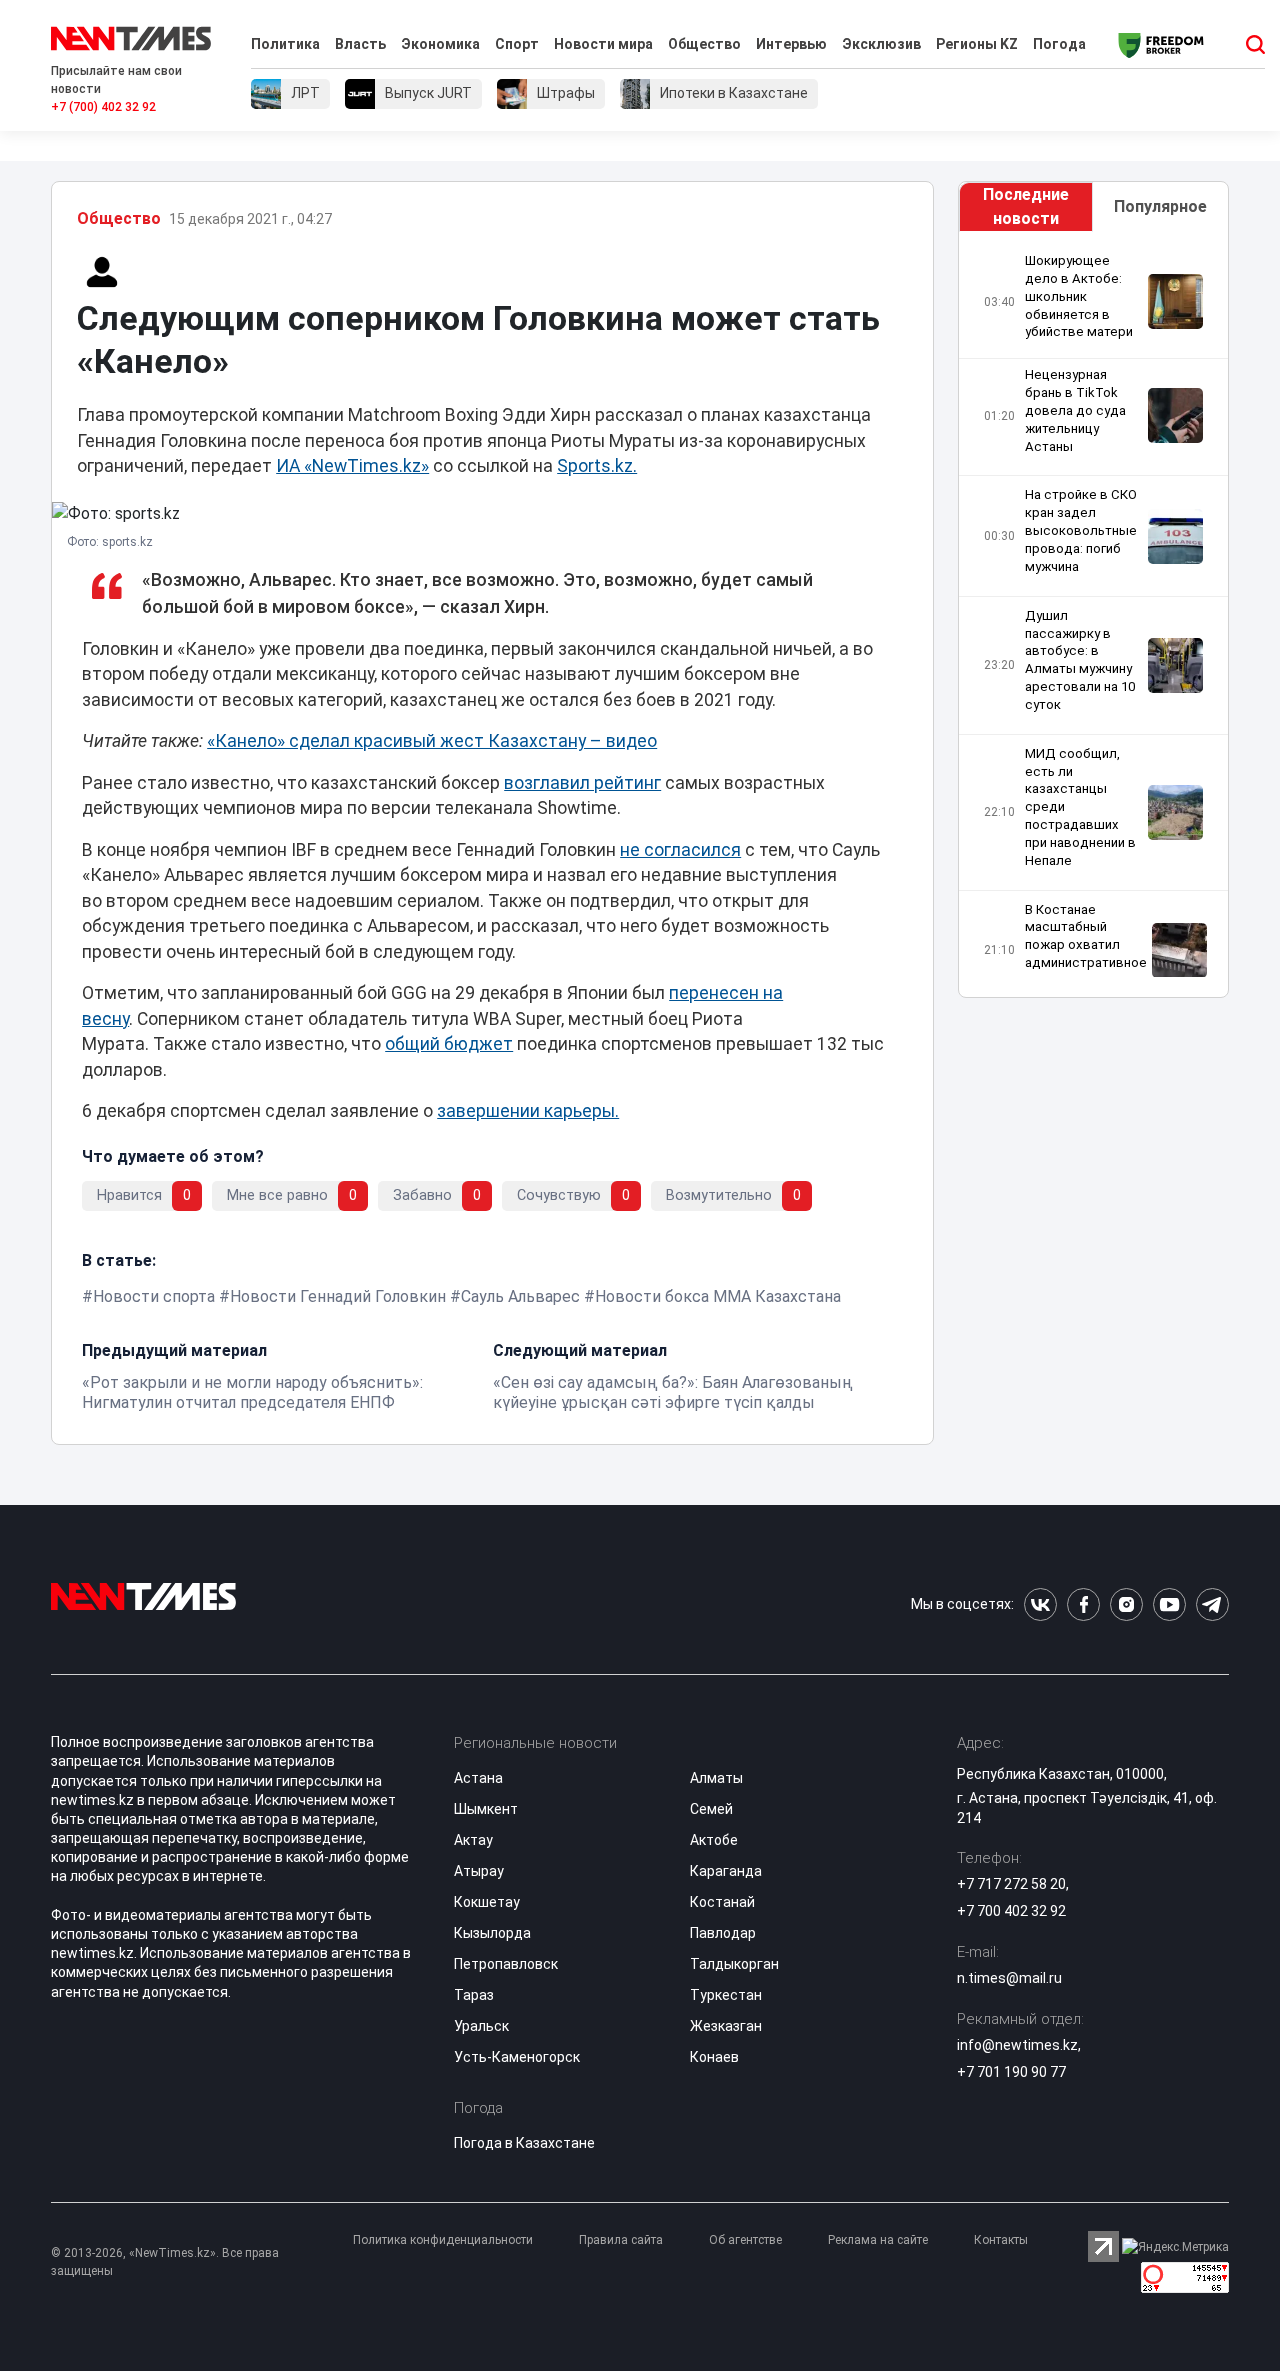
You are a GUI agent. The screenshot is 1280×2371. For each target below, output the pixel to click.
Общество (704, 44)
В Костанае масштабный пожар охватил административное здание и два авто (1086, 945)
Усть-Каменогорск (517, 2057)
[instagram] (1126, 1604)
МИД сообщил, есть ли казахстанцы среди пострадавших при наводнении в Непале (1080, 807)
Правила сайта (621, 2240)
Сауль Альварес (520, 1296)
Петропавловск (506, 1964)
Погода (1059, 44)
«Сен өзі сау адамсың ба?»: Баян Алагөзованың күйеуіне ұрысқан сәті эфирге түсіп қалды (673, 1392)
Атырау (479, 1871)
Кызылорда (492, 1933)
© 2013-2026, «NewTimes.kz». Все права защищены (165, 2262)
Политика (285, 44)
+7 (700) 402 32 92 (103, 107)
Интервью (791, 44)
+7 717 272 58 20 (1011, 1884)
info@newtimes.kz (1017, 2045)
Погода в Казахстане (524, 2143)
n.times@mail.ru (1009, 1978)
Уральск (481, 2026)
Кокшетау (487, 1902)
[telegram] (1212, 1604)
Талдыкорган (734, 1964)
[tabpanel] (1093, 614)
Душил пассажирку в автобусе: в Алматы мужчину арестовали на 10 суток (1080, 660)
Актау (473, 1840)
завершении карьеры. (528, 1111)
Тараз (474, 1995)
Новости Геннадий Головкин (338, 1296)
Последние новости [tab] (1026, 206)
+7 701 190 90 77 (1011, 2072)
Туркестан (726, 1995)
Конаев (714, 2057)
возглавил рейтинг (582, 783)
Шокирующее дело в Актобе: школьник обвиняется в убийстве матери (1079, 296)
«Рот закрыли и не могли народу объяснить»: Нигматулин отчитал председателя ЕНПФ (252, 1392)
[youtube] (1169, 1604)
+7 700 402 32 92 (1011, 1911)
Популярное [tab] (1160, 206)
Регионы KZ (977, 44)
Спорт (517, 44)
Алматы (716, 1778)
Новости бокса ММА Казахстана (718, 1296)
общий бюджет (449, 1044)
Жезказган (726, 2026)
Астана (478, 1778)
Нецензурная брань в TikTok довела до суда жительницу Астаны (1075, 410)
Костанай (722, 1902)
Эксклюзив (881, 44)
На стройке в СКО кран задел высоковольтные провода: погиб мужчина (1081, 530)
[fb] (1083, 1604)
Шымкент (486, 1809)
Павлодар (723, 1933)
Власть (360, 44)
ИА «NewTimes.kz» (352, 466)
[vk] (1040, 1604)
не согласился (680, 850)
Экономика (440, 44)
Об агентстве (745, 2240)
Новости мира (603, 44)
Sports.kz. (597, 466)
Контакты (1001, 2240)
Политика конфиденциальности (443, 2240)
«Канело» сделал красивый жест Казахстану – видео (432, 741)
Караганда (726, 1871)
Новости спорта (154, 1296)
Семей (711, 1809)
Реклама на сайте (878, 2240)
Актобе (714, 1840)
